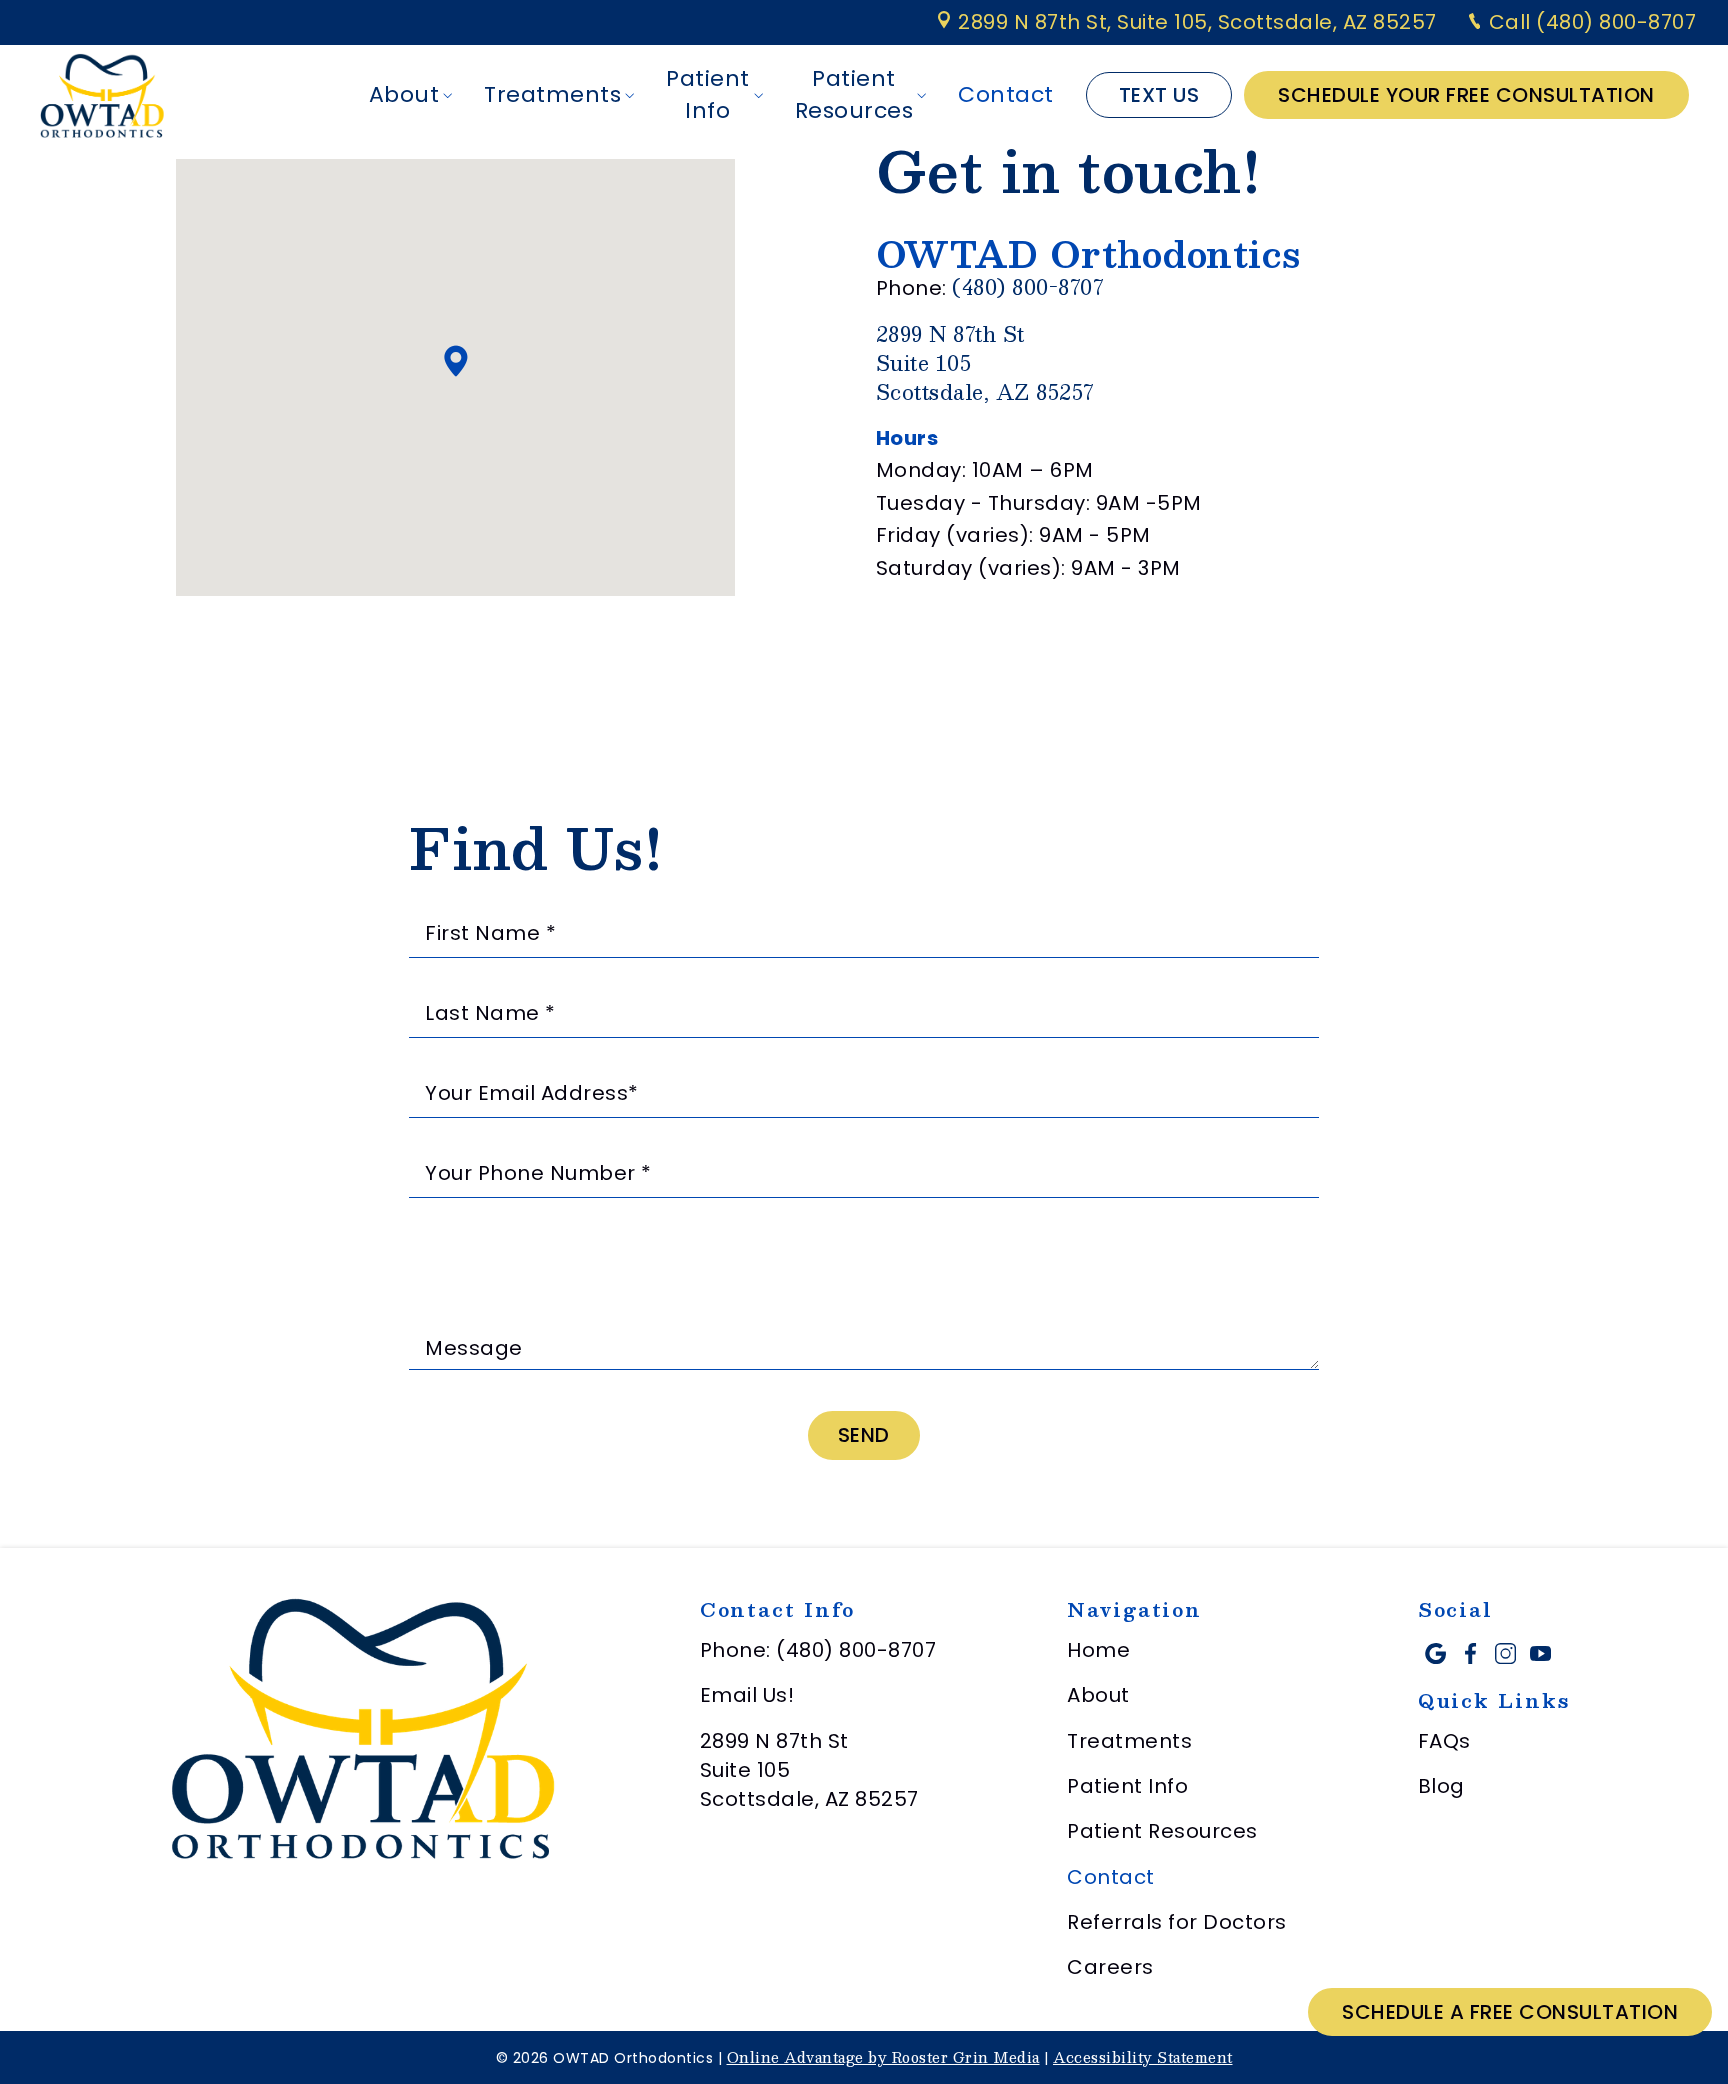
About (404, 94)
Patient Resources (854, 94)
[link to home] (363, 1731)
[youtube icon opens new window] (1540, 1653)
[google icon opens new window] (1435, 1653)
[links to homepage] (102, 95)
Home (1098, 1650)
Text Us (1159, 95)
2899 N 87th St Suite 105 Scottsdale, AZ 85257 (809, 1770)
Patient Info (708, 94)
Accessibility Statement (1143, 2057)
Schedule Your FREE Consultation (1466, 95)
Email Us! (747, 1695)
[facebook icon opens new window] (1470, 1653)
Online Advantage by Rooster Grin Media (883, 2057)
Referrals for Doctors (1177, 1922)
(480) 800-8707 (1027, 287)
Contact (1006, 94)
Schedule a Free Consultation (1510, 2012)
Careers (1110, 1967)
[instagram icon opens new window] (1505, 1653)
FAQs (1444, 1741)
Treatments (552, 94)
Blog (1441, 1786)
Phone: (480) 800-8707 (818, 1650)
